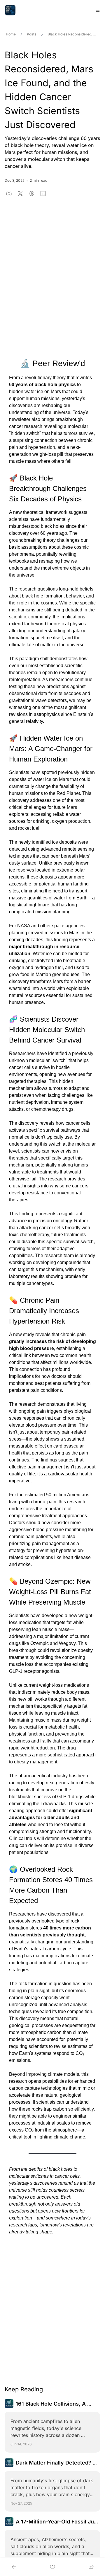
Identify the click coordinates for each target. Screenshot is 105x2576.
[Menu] (98, 10)
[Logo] (10, 10)
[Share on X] (20, 193)
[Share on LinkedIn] (43, 193)
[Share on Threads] (32, 193)
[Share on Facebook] (9, 193)
